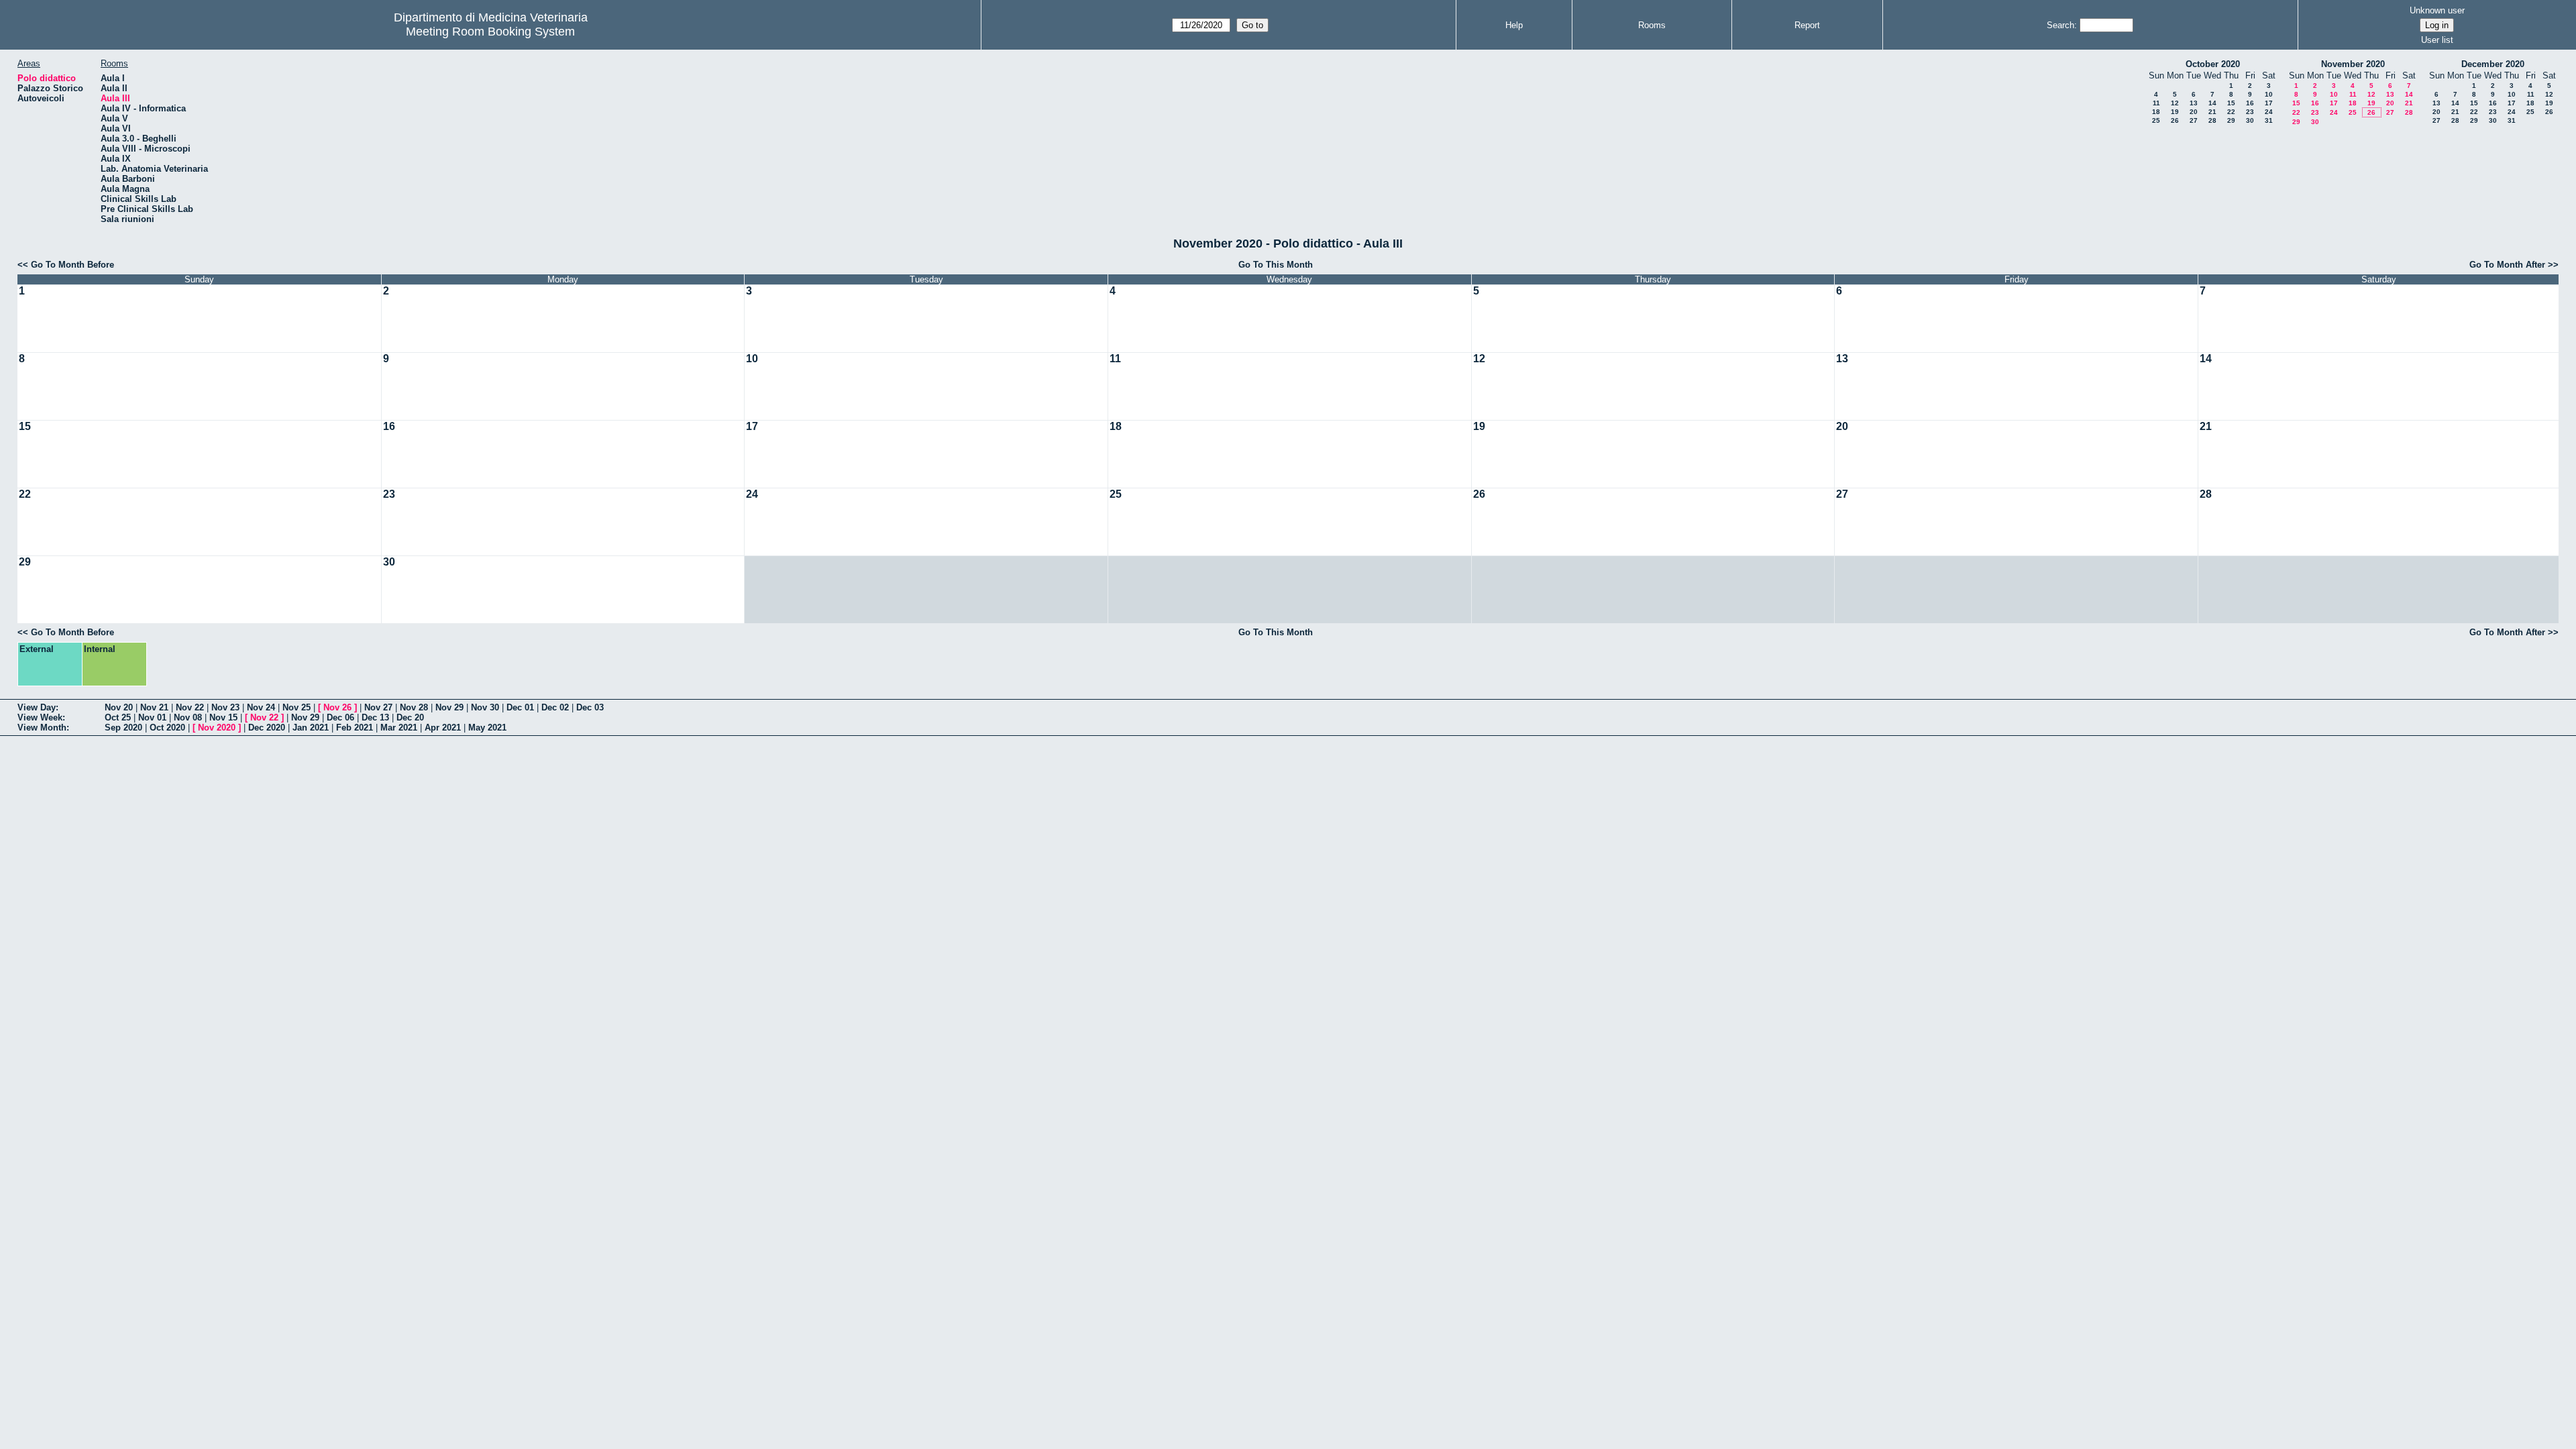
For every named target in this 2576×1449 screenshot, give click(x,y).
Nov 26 (337, 707)
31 (2269, 120)
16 (2250, 103)
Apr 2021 (443, 728)
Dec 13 (375, 717)
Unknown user (2437, 10)
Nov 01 (152, 717)
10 (2269, 94)
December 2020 (2493, 64)
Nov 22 (190, 707)
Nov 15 (223, 717)
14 (2212, 103)
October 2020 (2213, 64)
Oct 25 (118, 717)
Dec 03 (590, 707)
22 (2231, 112)
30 (2250, 120)
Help (1514, 25)
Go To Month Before (72, 265)
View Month (42, 728)
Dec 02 (555, 707)
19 (2175, 112)
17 (2269, 103)
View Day (37, 707)
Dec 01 (520, 707)
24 (2269, 112)
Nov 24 (261, 707)
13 (2194, 103)
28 (2212, 120)
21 (2212, 112)
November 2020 (2353, 64)
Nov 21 (154, 707)
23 (2250, 112)
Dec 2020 (267, 728)
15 (2231, 103)
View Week (40, 717)
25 (2156, 120)
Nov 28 (414, 707)
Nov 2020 (217, 728)
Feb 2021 (355, 728)
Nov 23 (225, 707)
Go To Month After (2507, 265)
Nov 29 (449, 707)
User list (2437, 40)
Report (1807, 25)
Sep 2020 (123, 728)
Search (2060, 25)
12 (2175, 103)
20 (2194, 112)
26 (2175, 120)
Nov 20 (119, 707)
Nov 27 (378, 707)
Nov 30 (485, 707)
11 (2156, 103)
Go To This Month (1276, 265)
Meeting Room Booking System (490, 32)
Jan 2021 (311, 728)
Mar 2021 (399, 728)
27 (2194, 120)
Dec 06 (340, 717)
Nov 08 (188, 717)
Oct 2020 (167, 728)
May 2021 (487, 728)
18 (2156, 112)
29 (2231, 120)
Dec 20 (410, 717)
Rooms (1652, 25)
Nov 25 (297, 707)
